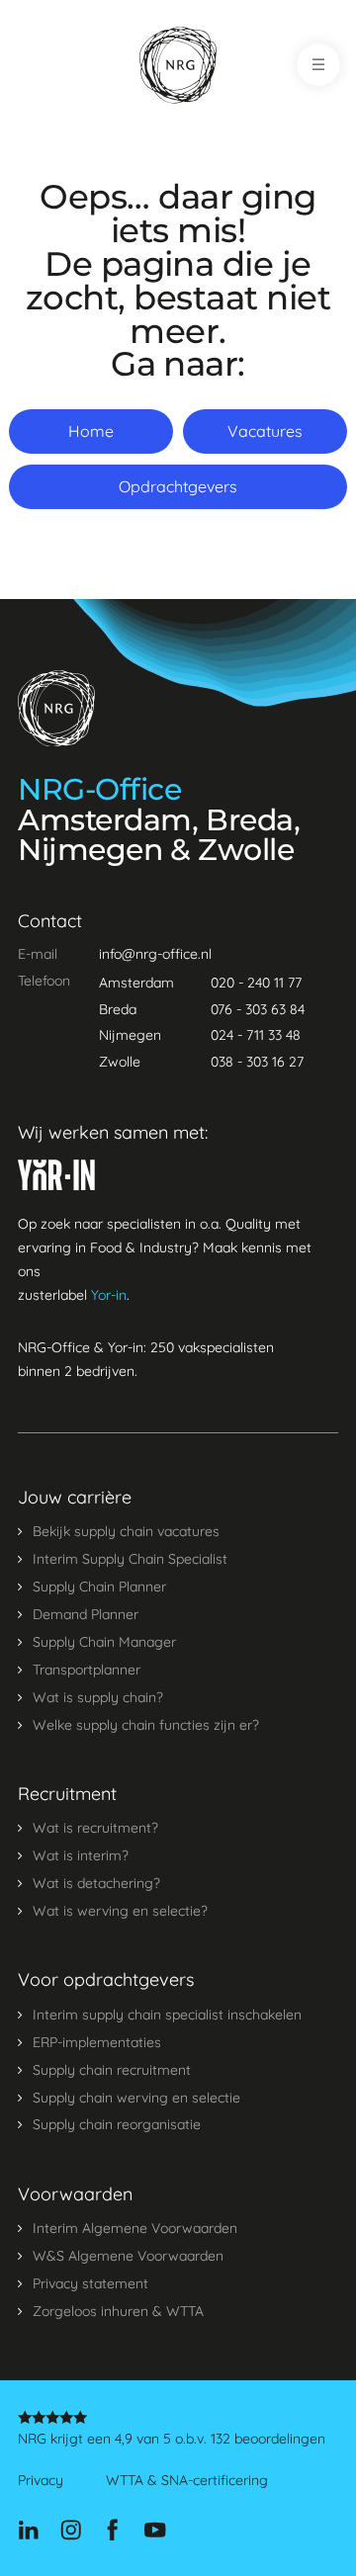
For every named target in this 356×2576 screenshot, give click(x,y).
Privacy (41, 2481)
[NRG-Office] (178, 65)
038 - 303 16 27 (257, 1062)
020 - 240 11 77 (256, 983)
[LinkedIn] (28, 2531)
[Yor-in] (56, 1175)
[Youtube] (155, 2531)
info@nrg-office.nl (155, 954)
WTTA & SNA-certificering (187, 2481)
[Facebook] (112, 2531)
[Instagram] (71, 2531)
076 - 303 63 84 (258, 1009)
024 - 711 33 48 (256, 1035)
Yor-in (109, 1295)
